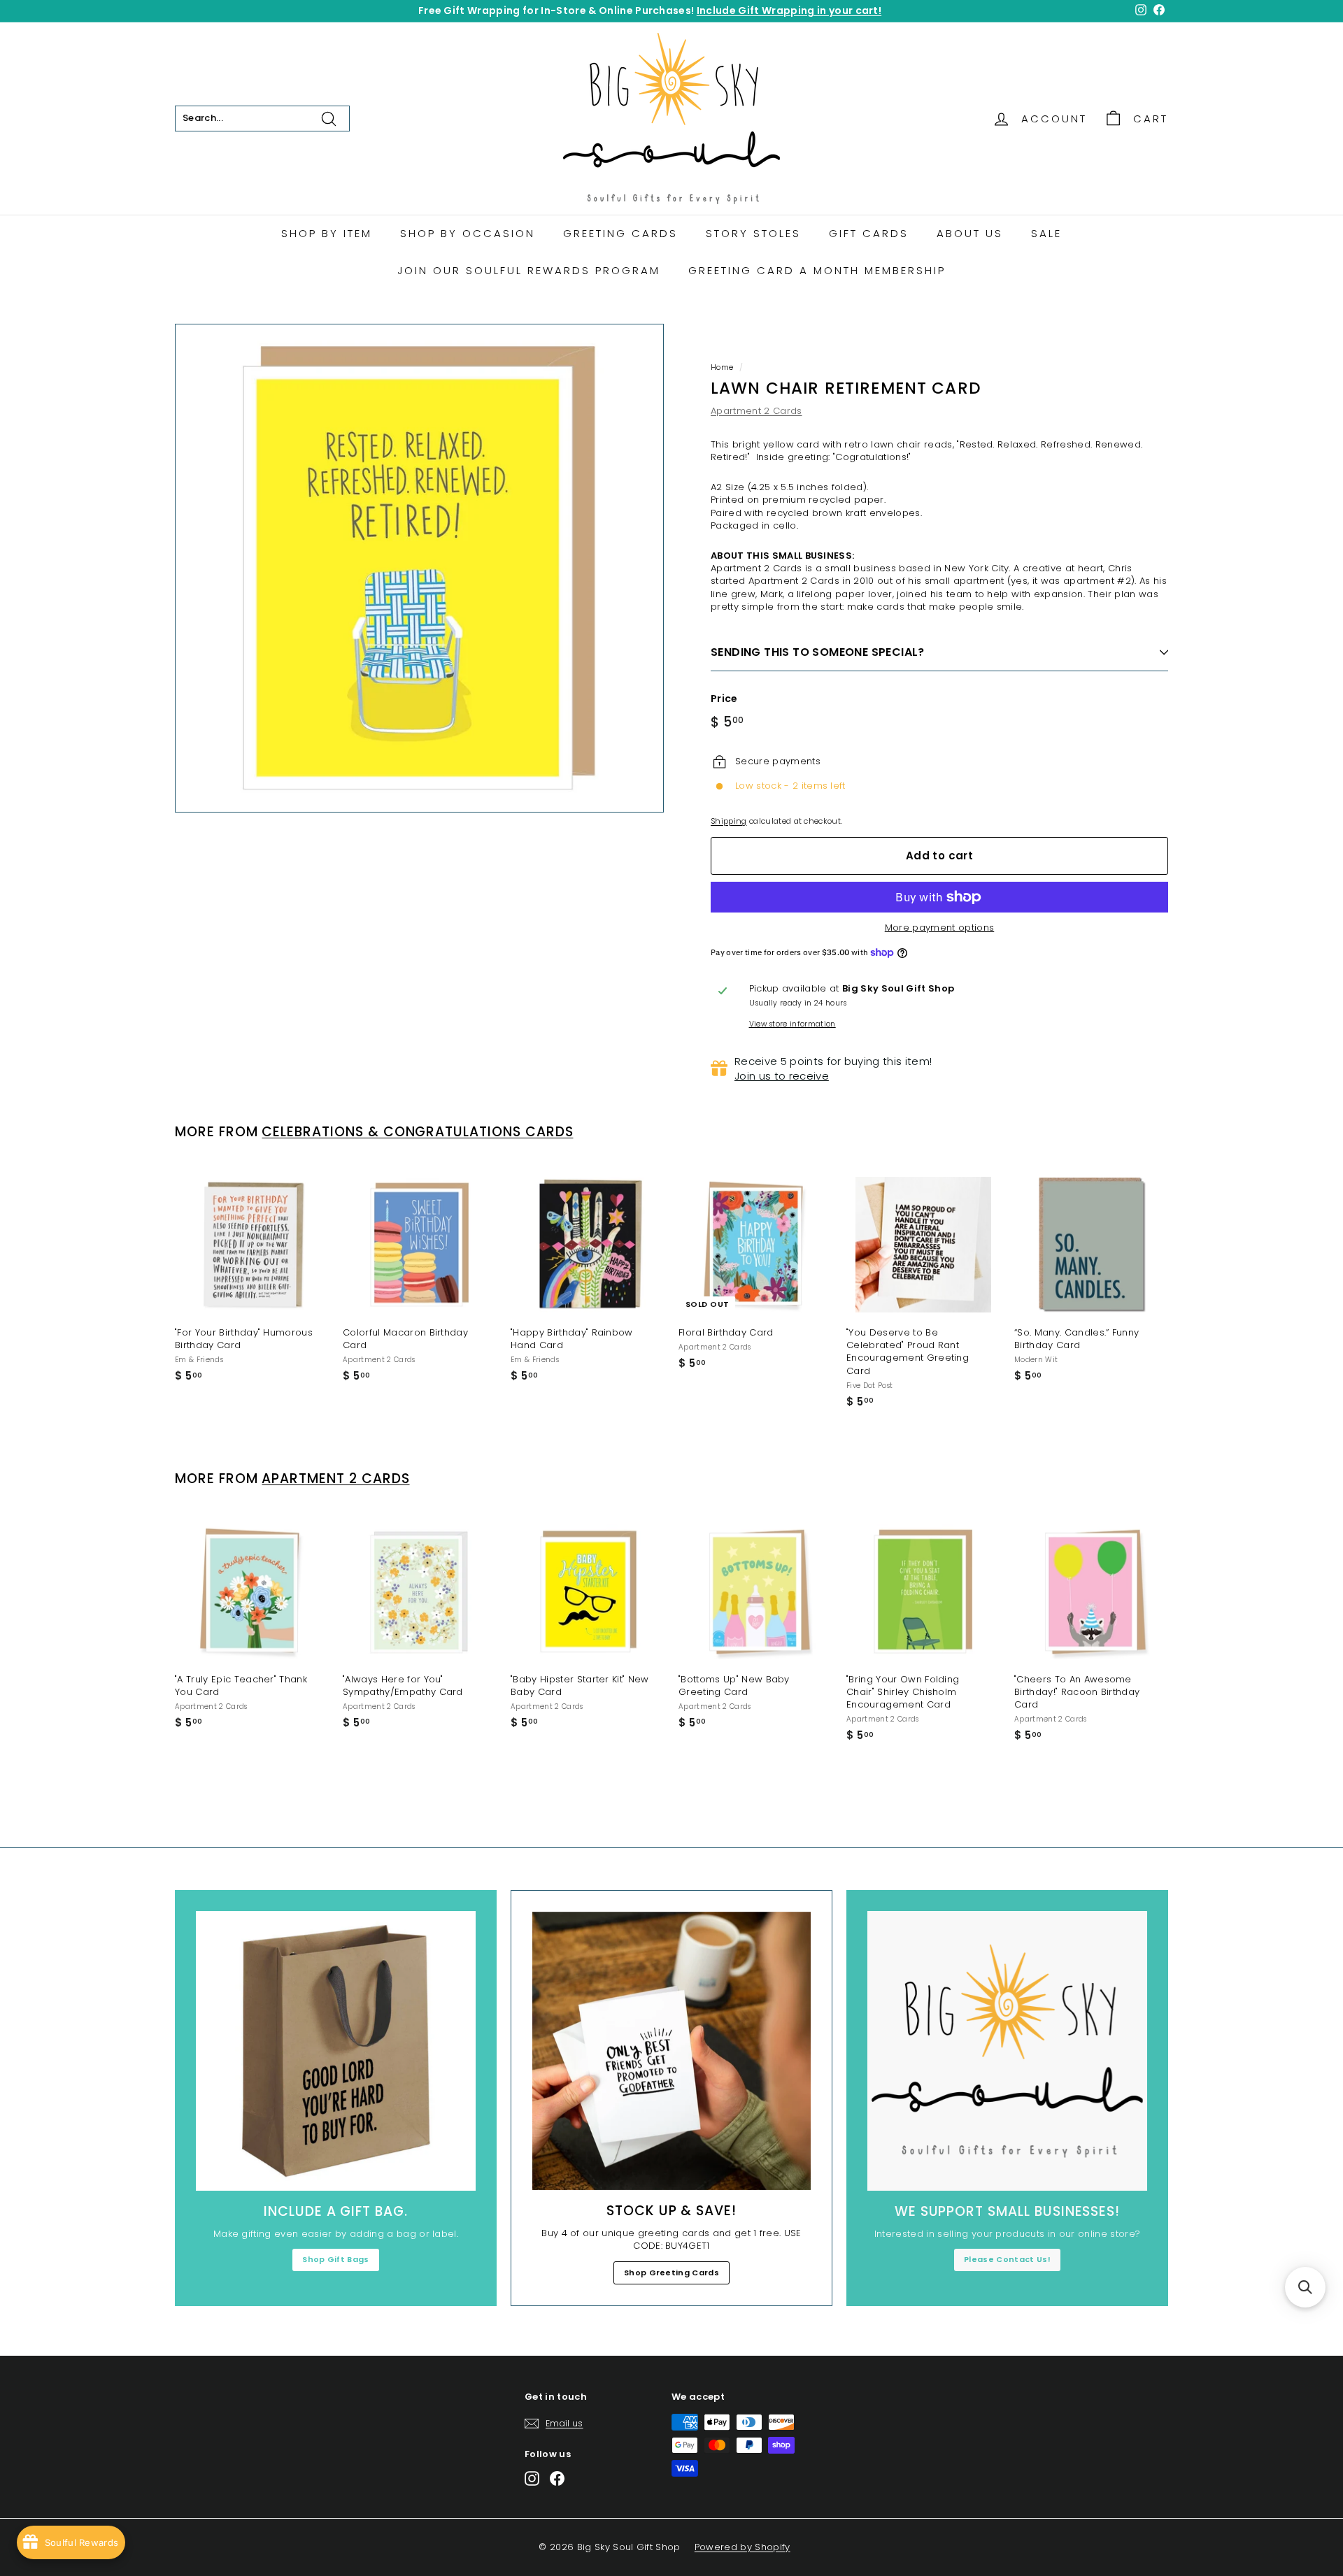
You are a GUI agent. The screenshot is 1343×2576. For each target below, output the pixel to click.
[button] (1305, 2287)
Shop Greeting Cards (671, 2273)
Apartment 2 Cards (756, 411)
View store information (793, 1024)
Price (724, 699)
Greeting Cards (620, 233)
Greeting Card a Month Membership (817, 270)
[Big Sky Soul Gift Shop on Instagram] (532, 2478)
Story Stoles (753, 233)
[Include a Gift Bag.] (336, 2051)
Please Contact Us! (1007, 2259)
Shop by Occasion (468, 233)
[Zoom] (419, 568)
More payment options (940, 928)
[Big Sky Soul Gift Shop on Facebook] (557, 2478)
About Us (970, 233)
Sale (1046, 233)
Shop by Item (327, 233)
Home (722, 367)
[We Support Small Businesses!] (1007, 2051)
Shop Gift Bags (336, 2259)
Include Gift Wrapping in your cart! (789, 10)
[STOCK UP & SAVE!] (671, 2051)
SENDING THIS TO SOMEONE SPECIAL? (818, 652)
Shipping (729, 821)
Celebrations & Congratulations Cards (417, 1132)
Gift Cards (869, 233)
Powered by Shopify (742, 2547)
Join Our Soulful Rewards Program (529, 270)
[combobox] (262, 118)
